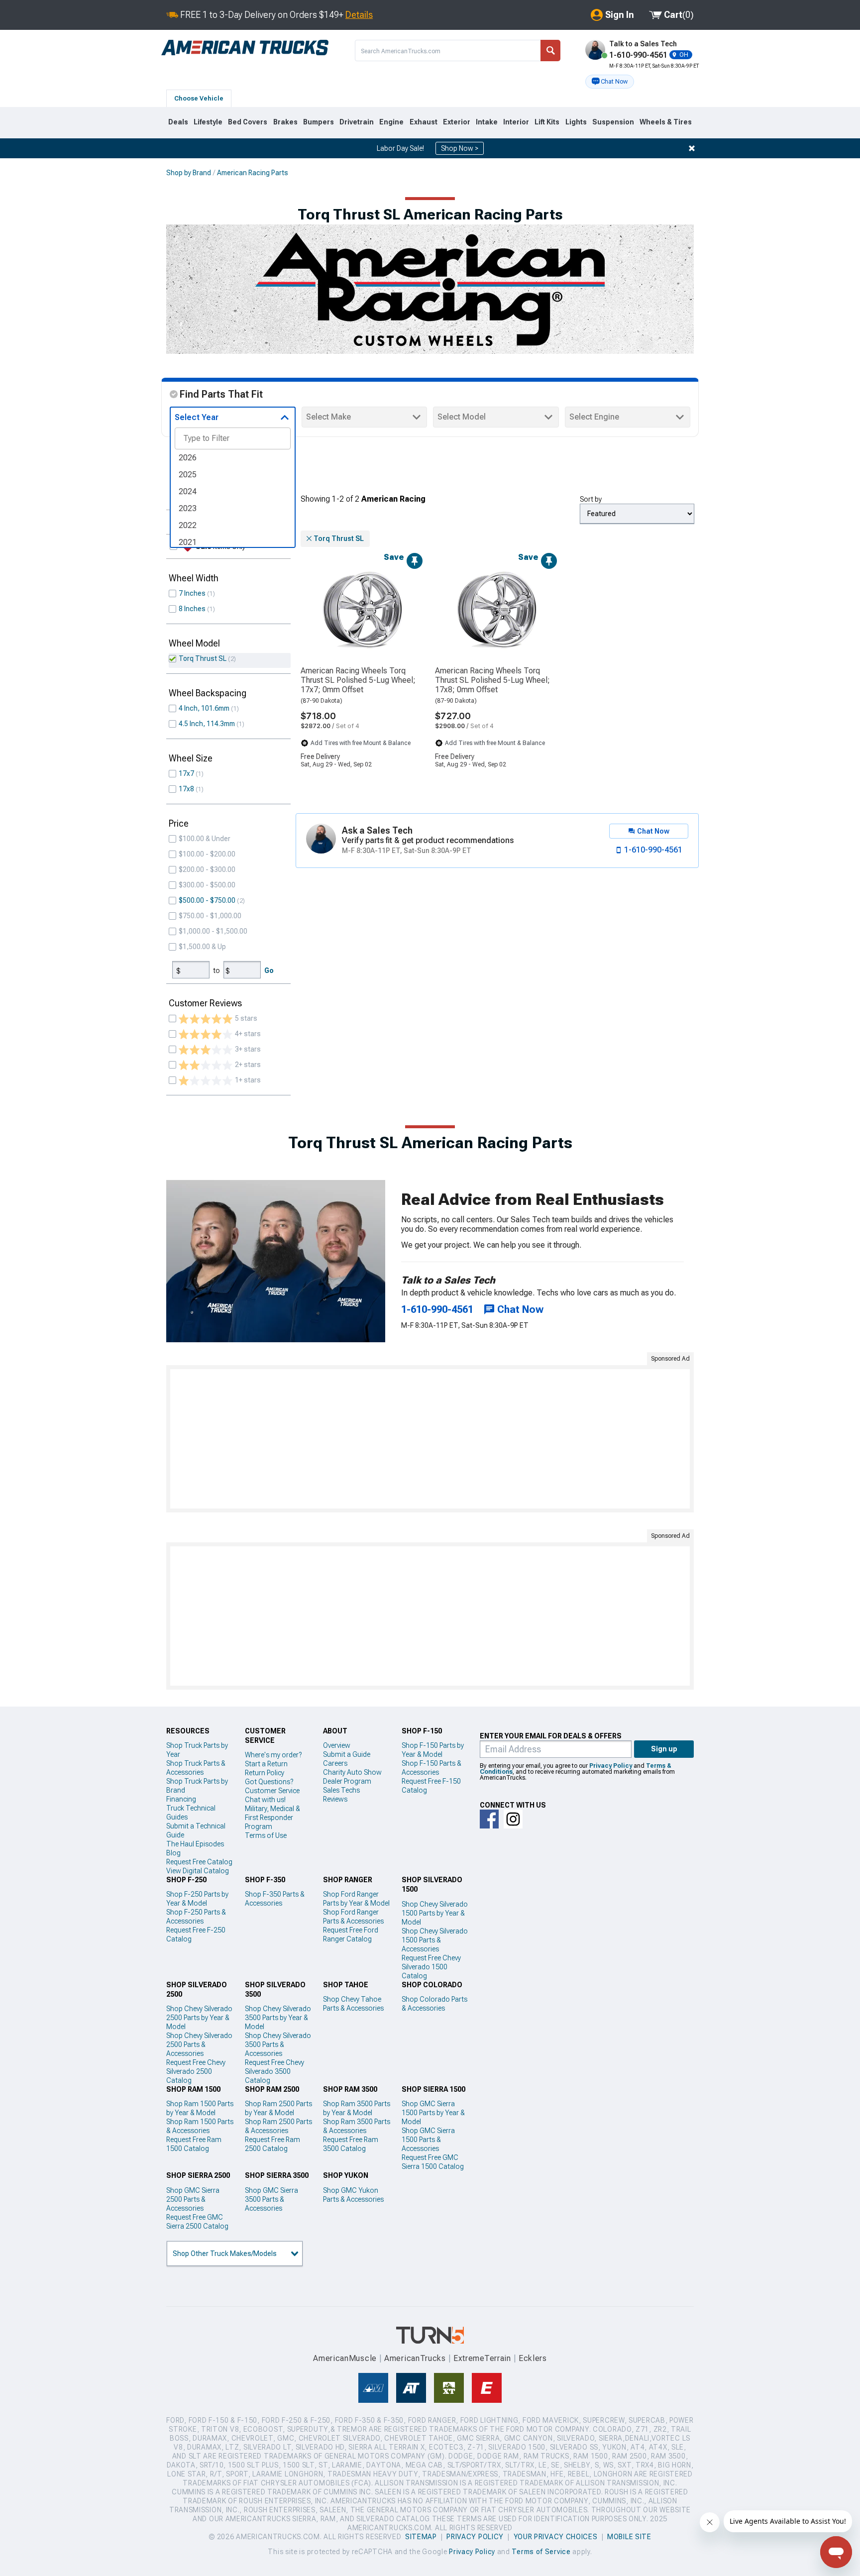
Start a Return (266, 1764)
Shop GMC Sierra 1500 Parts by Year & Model (433, 2113)
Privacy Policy (611, 1766)
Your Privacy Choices (556, 2537)
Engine (391, 122)
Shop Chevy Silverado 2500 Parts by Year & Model (199, 2018)
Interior (516, 122)
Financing (181, 1799)
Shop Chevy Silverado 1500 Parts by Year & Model (435, 1913)
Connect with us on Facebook (489, 1819)
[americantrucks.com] (245, 48)
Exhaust (424, 122)
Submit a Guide (347, 1754)
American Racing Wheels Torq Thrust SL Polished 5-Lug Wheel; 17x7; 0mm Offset (358, 680)
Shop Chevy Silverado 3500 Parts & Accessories (278, 2044)
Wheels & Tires (666, 122)
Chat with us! (265, 1800)
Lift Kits (547, 122)
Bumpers (319, 122)
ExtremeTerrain (482, 2358)
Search (550, 51)
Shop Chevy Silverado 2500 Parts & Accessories (199, 2044)
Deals (178, 122)
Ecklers (533, 2358)
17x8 (186, 789)
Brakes (285, 122)
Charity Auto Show (352, 1772)
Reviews (335, 1799)
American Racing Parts (253, 173)
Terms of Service (541, 2552)
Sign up (664, 1749)
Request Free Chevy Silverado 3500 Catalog (274, 2071)
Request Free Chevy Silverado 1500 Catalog (431, 1967)
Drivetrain (357, 122)
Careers (335, 1763)
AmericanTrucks (415, 2358)
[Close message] (692, 148)
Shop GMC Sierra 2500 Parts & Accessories (193, 2199)
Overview (337, 1745)
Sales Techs (341, 1790)
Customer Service (272, 1791)
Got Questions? (269, 1782)
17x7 (186, 773)
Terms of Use (266, 1835)
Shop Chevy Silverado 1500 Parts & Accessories (435, 1940)
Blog (173, 1853)
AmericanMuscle (345, 2358)
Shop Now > (460, 148)
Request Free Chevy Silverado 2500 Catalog (196, 2071)
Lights (576, 122)
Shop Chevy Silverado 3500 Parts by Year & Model (278, 2018)
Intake (487, 122)
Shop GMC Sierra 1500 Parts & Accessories (428, 2140)
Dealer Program (347, 1781)
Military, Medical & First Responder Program (272, 1818)
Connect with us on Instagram (513, 1819)
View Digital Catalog (198, 1871)
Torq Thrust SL (203, 658)
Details (359, 15)
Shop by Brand (189, 173)
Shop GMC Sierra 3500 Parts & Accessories (271, 2199)
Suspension (613, 122)
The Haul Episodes (195, 1844)
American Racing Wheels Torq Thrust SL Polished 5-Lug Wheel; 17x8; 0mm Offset (492, 680)
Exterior (457, 122)
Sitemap (421, 2537)
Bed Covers (248, 122)
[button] (610, 82)
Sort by (591, 499)
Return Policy (265, 1773)
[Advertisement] (430, 1439)
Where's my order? (273, 1755)
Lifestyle (208, 122)
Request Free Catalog (199, 1862)
